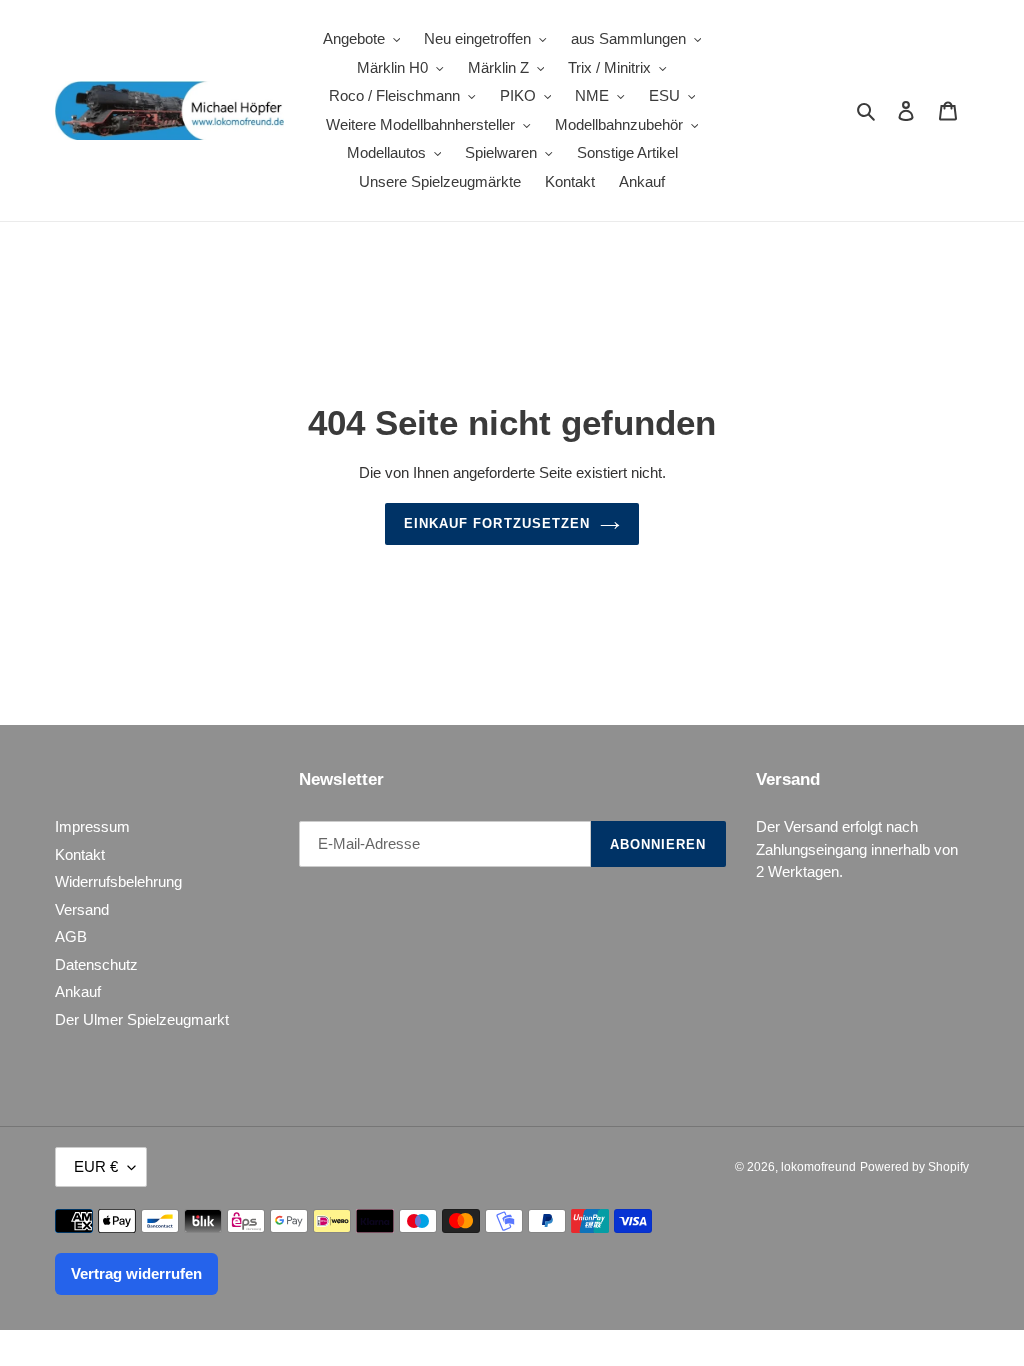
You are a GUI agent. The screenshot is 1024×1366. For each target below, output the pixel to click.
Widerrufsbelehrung (118, 881)
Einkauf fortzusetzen (497, 523)
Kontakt (80, 854)
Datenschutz (96, 964)
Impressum (92, 826)
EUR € (96, 1166)
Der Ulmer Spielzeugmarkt (142, 1019)
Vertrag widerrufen (136, 1273)
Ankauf (78, 991)
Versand (82, 909)
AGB (71, 936)
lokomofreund (818, 1167)
